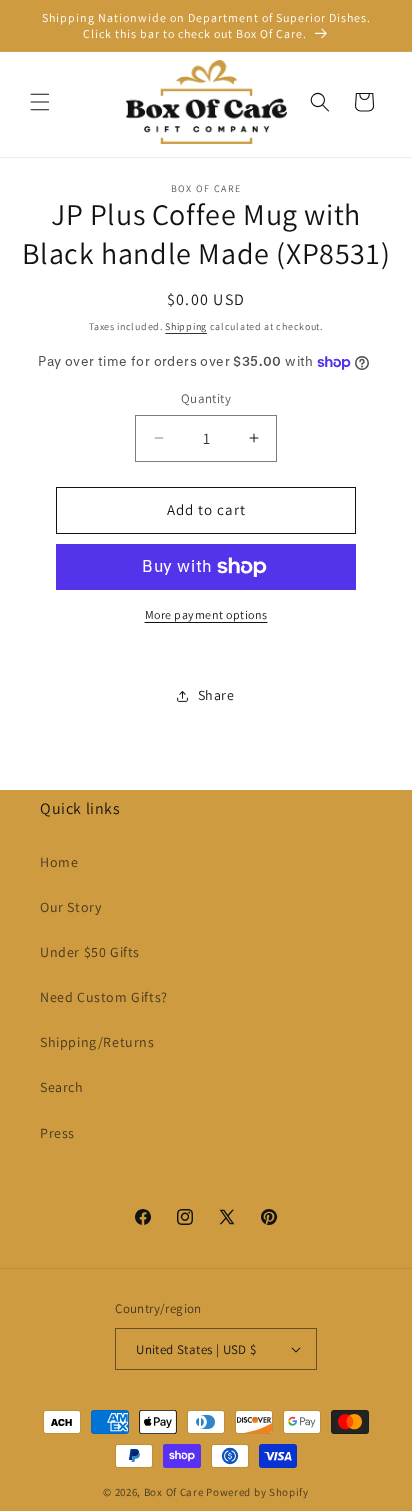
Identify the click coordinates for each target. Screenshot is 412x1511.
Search (62, 1087)
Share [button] (216, 695)
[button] (40, 102)
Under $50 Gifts (90, 952)
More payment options (206, 614)
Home (59, 862)
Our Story (70, 907)
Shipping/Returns (97, 1042)
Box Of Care (174, 1492)
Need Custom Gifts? (104, 997)
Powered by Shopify (257, 1492)
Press (57, 1133)
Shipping (186, 326)
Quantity (206, 398)
